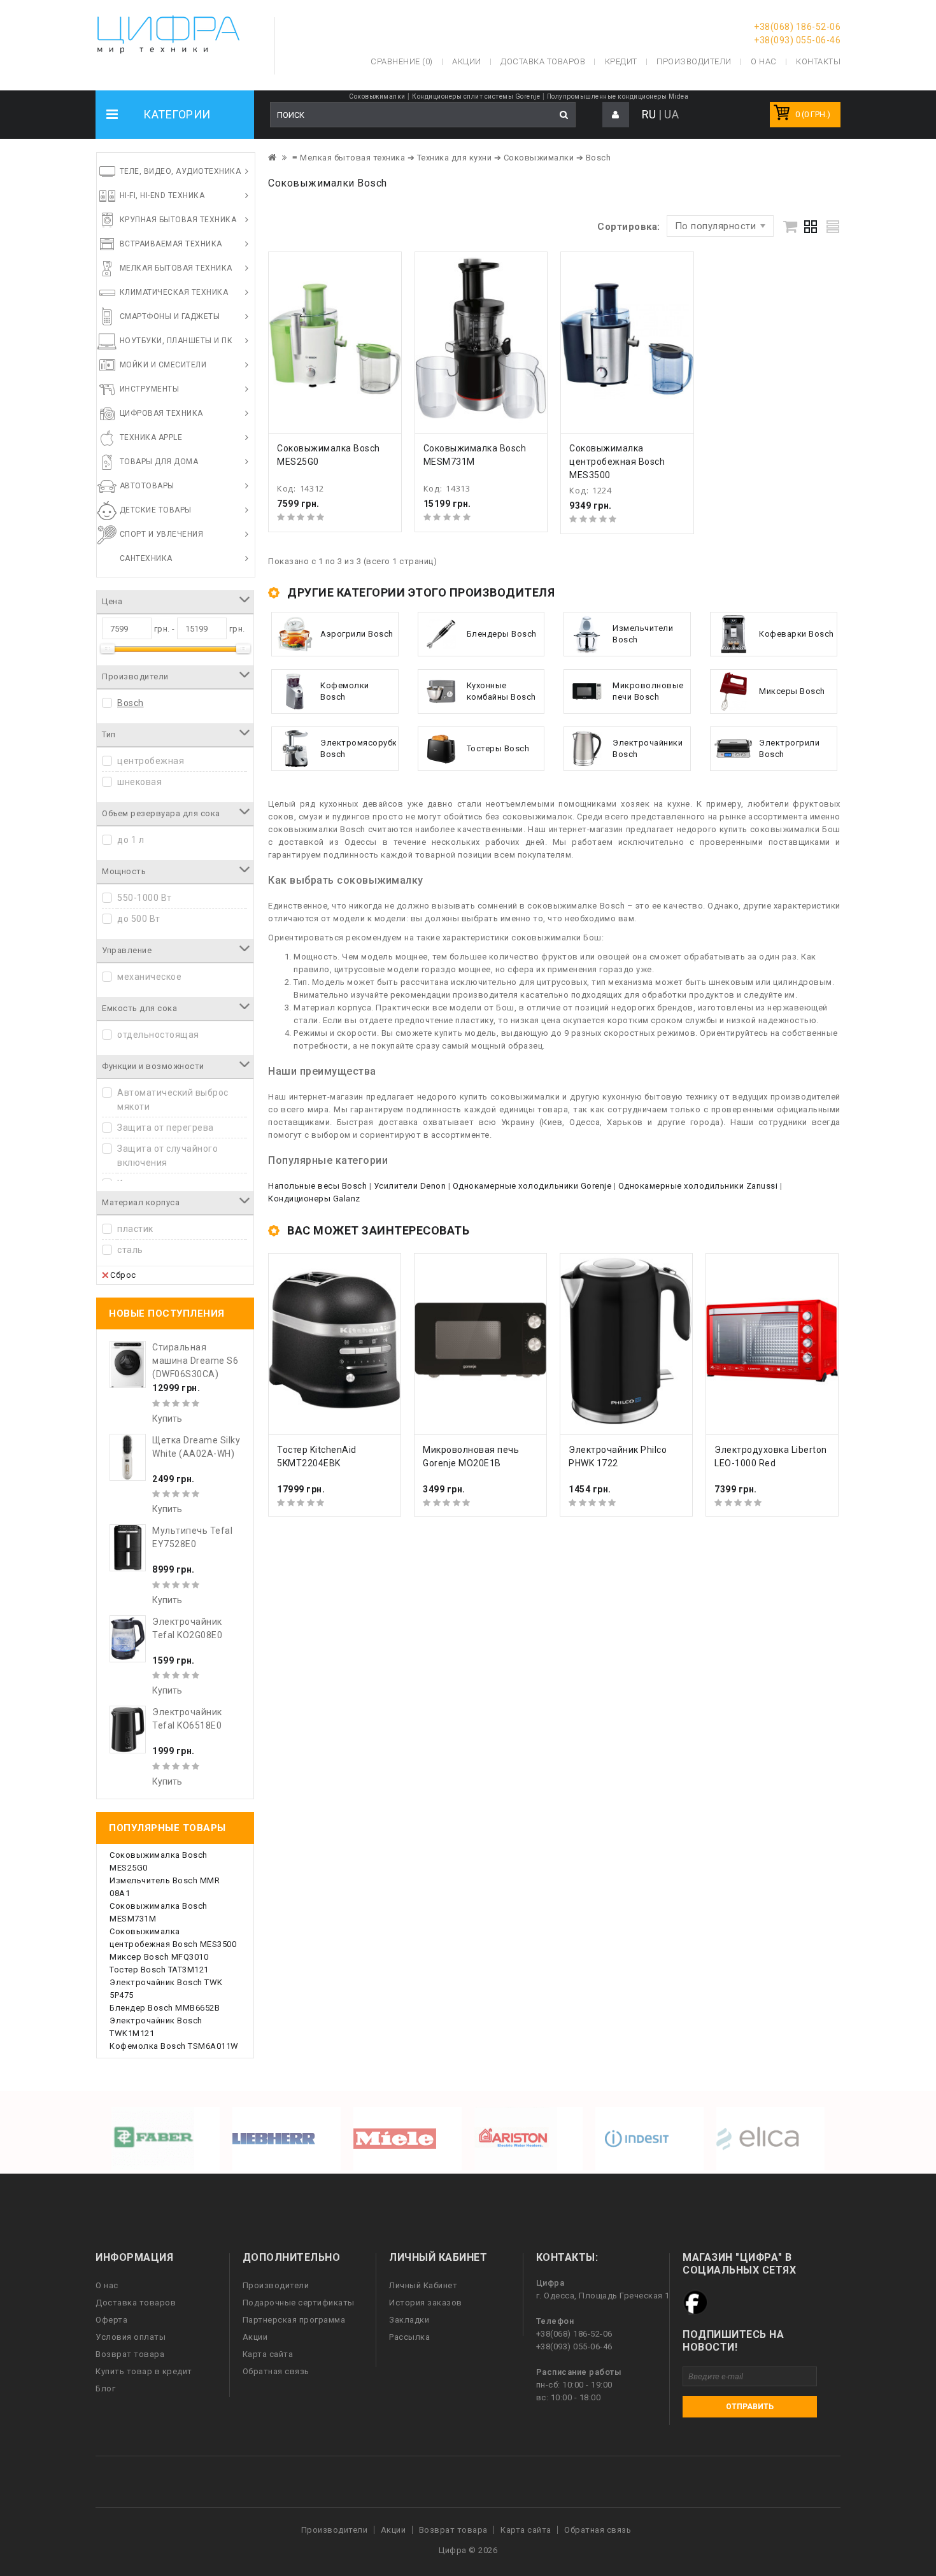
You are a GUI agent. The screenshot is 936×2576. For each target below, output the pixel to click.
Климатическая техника (174, 292)
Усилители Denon (410, 1186)
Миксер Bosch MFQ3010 (159, 1957)
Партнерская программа (294, 2320)
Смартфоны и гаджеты (170, 316)
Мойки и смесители (163, 365)
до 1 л (131, 840)
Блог (105, 2388)
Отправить (750, 2407)
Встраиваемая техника (171, 244)
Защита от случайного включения (167, 1156)
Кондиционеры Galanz (314, 1199)
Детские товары (156, 510)
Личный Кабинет (423, 2285)
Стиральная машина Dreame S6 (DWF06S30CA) (195, 1361)
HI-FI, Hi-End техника (162, 195)
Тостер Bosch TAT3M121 (159, 1970)
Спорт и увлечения (162, 534)
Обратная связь (276, 2371)
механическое (149, 977)
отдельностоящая (158, 1035)
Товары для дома (159, 462)
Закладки (409, 2320)
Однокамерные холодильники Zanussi (698, 1186)
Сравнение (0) (402, 61)
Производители (694, 61)
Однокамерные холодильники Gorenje (532, 1186)
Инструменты (150, 389)
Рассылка (409, 2337)
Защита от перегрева (166, 1128)
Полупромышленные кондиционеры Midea (618, 96)
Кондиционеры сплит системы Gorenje (476, 96)
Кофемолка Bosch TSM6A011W (174, 2046)
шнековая (139, 782)
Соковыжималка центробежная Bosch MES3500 (617, 462)
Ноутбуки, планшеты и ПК (176, 341)
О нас (107, 2285)
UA (671, 114)
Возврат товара (130, 2354)
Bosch (131, 703)
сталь (130, 1250)
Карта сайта (268, 2354)
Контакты (818, 61)
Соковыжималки (377, 96)
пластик (135, 1229)
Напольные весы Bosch (317, 1186)
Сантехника (146, 558)
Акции (255, 2337)
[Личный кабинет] (616, 115)
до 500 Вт (139, 919)
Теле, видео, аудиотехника (181, 171)
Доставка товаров (136, 2303)
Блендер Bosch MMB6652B (165, 2008)
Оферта (111, 2320)
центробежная (151, 761)
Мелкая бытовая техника (176, 268)
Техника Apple (151, 437)
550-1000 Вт (145, 898)
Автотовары (147, 486)
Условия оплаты (131, 2337)
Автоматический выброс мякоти (173, 1100)
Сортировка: (629, 227)
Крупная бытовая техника (178, 220)
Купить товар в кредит (144, 2371)
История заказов (426, 2303)
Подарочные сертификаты (299, 2303)
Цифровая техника (161, 413)
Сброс (123, 1275)
